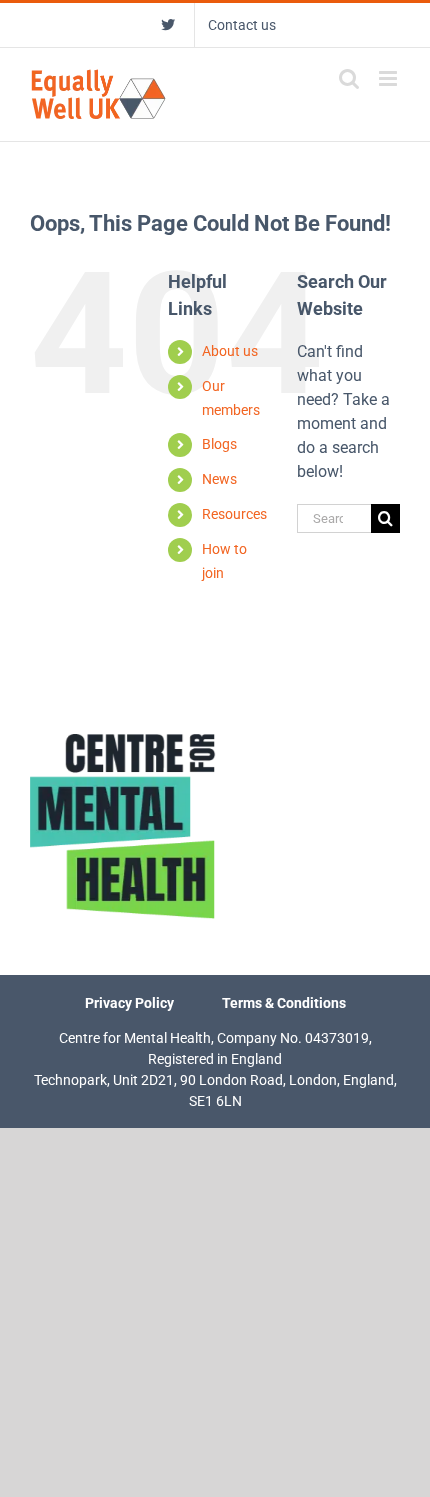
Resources (234, 514)
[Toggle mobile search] (349, 78)
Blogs (219, 444)
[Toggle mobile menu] (389, 78)
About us (230, 351)
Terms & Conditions (284, 1003)
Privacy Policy (129, 1003)
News (219, 479)
